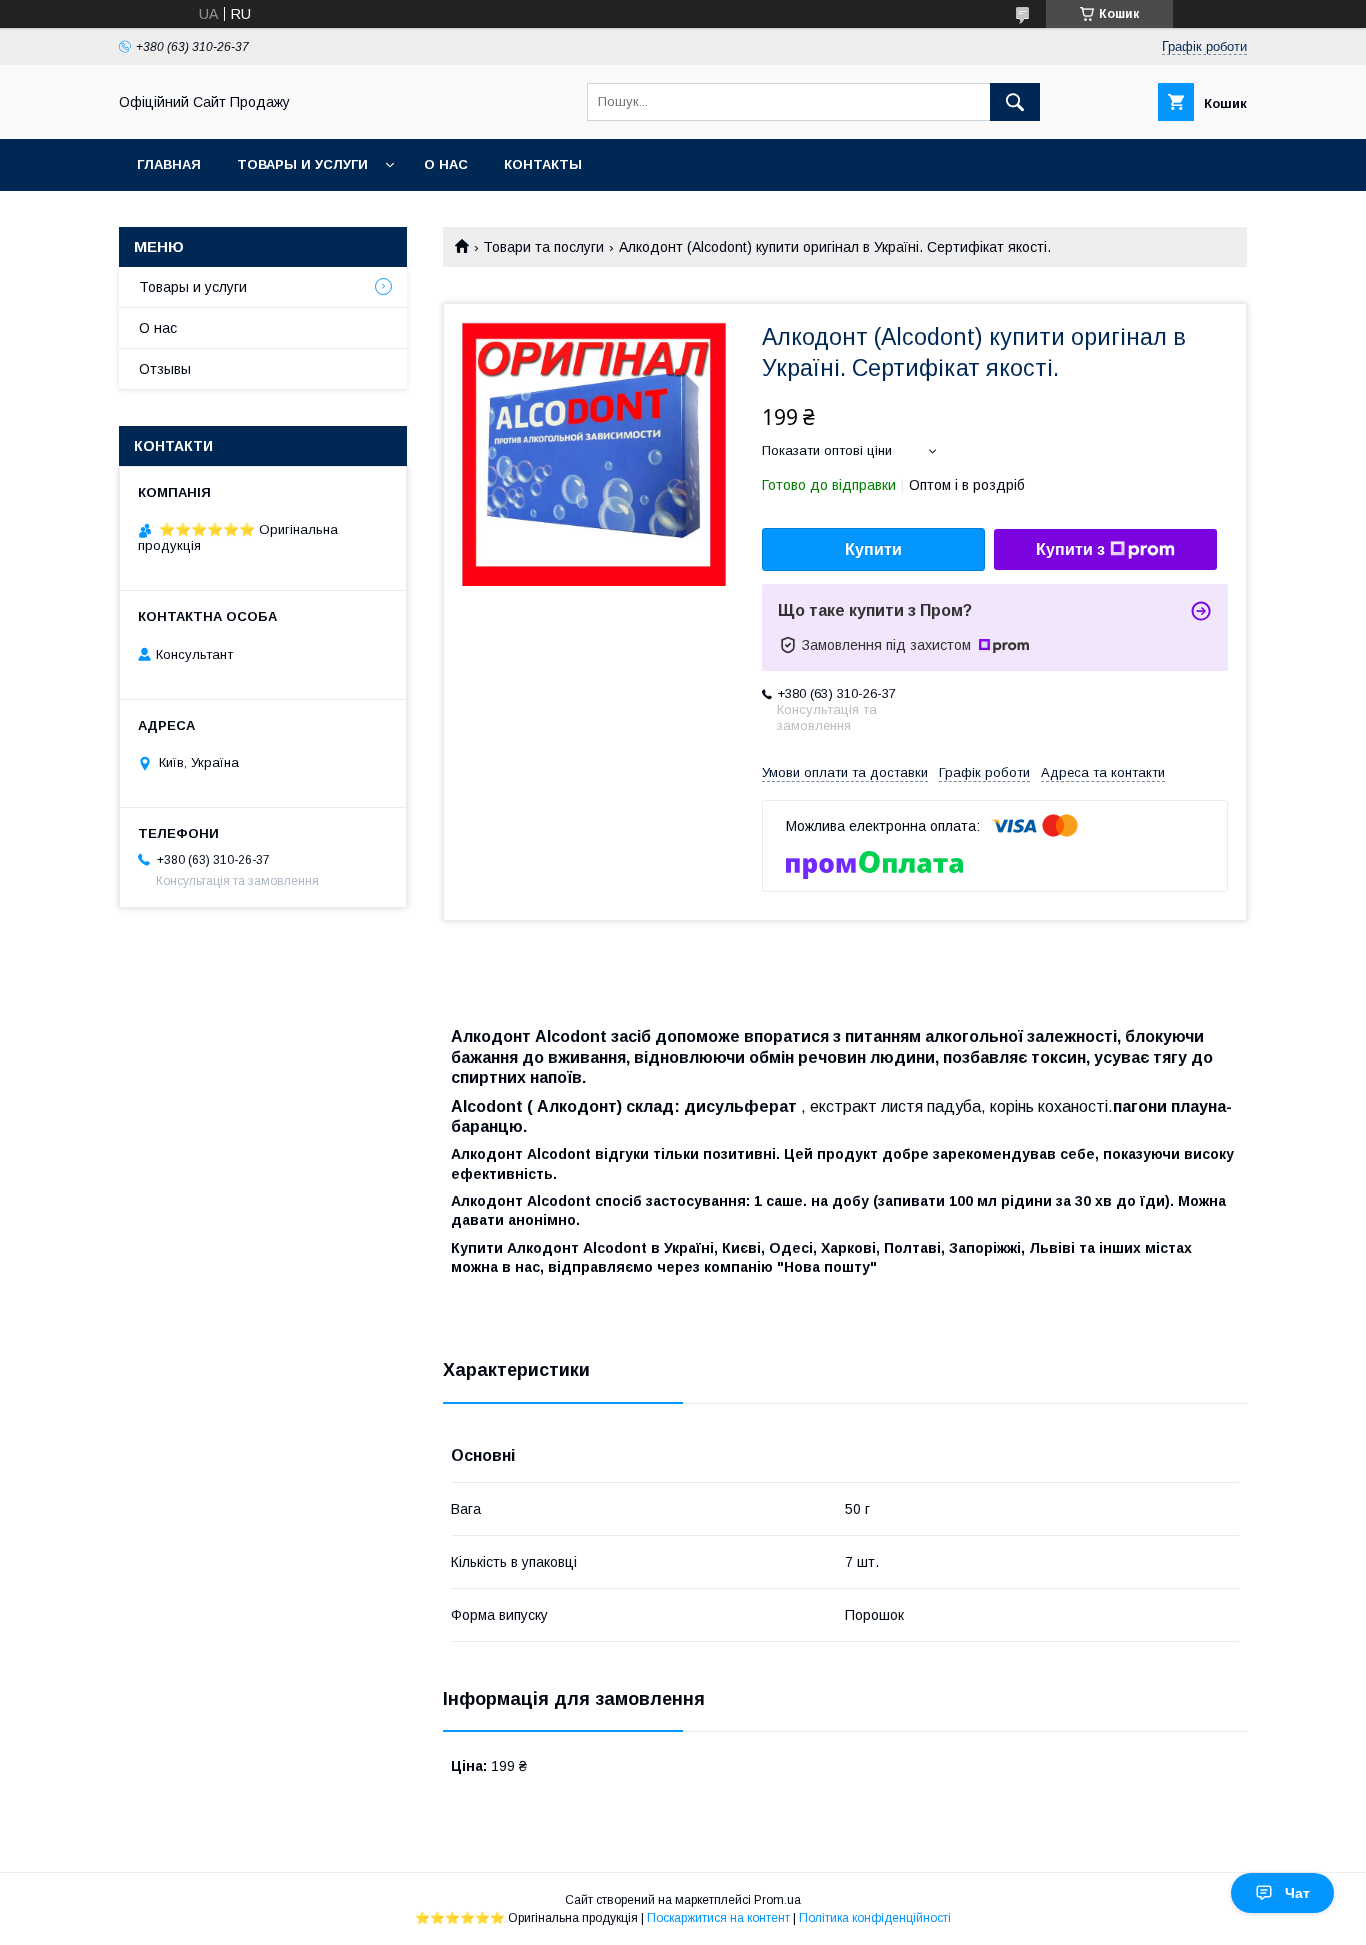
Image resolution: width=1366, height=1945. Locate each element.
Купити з (1070, 549)
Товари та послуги (543, 247)
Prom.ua (777, 1900)
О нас (446, 164)
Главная (169, 164)
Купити (873, 549)
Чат (1297, 1893)
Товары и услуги (302, 164)
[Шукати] (1015, 102)
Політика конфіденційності (875, 1918)
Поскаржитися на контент (718, 1918)
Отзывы (165, 369)
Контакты (543, 164)
